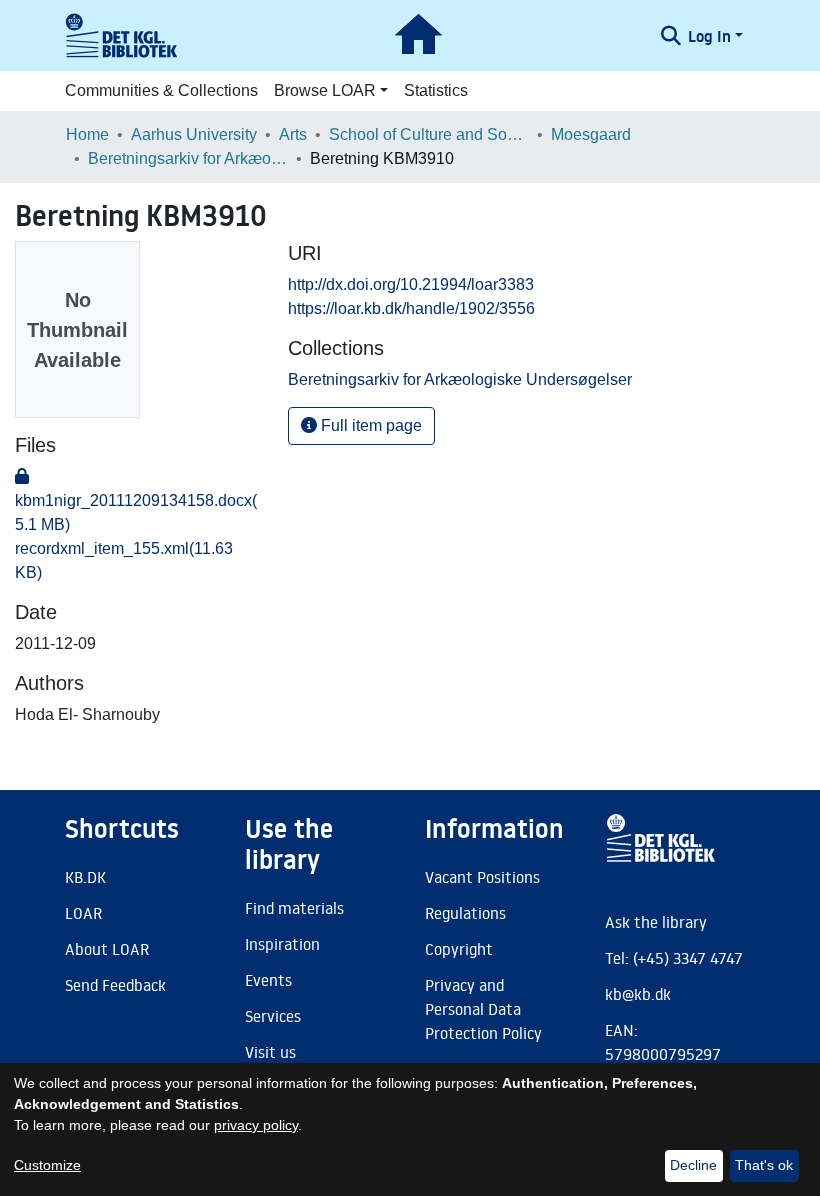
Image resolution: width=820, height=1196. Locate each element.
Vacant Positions (482, 877)
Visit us (270, 1052)
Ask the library (656, 922)
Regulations (465, 913)
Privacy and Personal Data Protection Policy (483, 1009)
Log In (709, 36)
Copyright (459, 949)
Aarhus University (194, 134)
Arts (293, 134)
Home (87, 134)
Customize (47, 1165)
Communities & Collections (161, 90)
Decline (693, 1165)
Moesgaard (591, 134)
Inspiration (282, 944)
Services (273, 1016)
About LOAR (107, 949)
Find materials (294, 908)
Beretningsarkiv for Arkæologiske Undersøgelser (188, 158)
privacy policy (256, 1125)
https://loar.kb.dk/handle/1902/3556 (411, 308)
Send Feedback (115, 985)
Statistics (436, 90)
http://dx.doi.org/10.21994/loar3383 (411, 284)
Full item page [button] (369, 425)
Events (268, 980)
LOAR (83, 913)
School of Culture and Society (429, 134)
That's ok (764, 1165)
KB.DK (85, 877)
